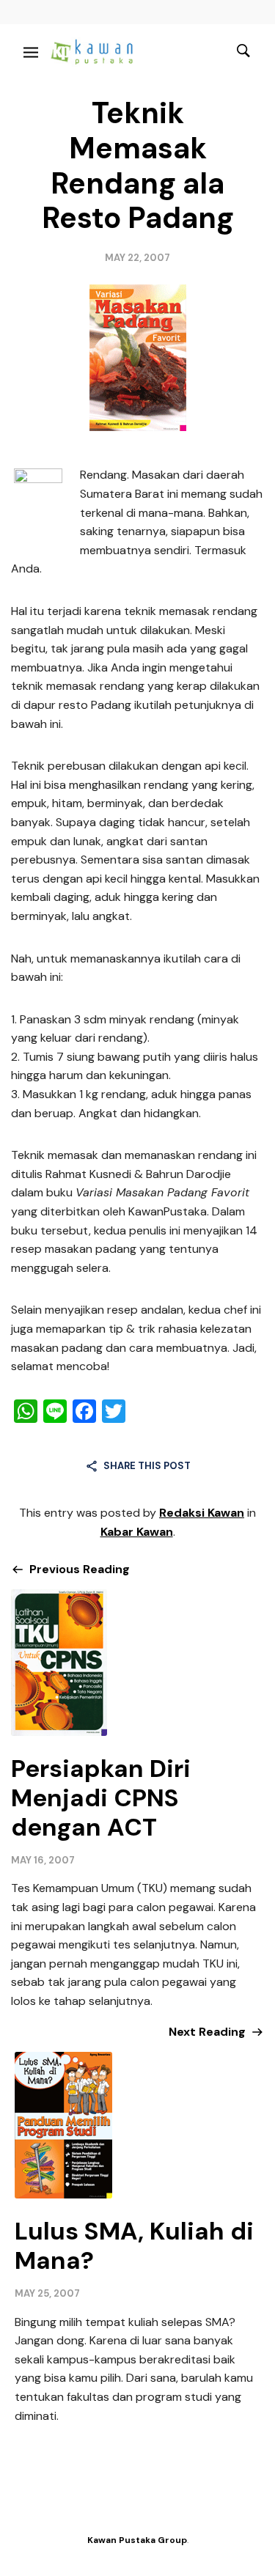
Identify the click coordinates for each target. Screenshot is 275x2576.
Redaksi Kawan (202, 1513)
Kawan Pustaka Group (137, 2540)
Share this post (147, 1466)
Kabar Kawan (137, 1532)
